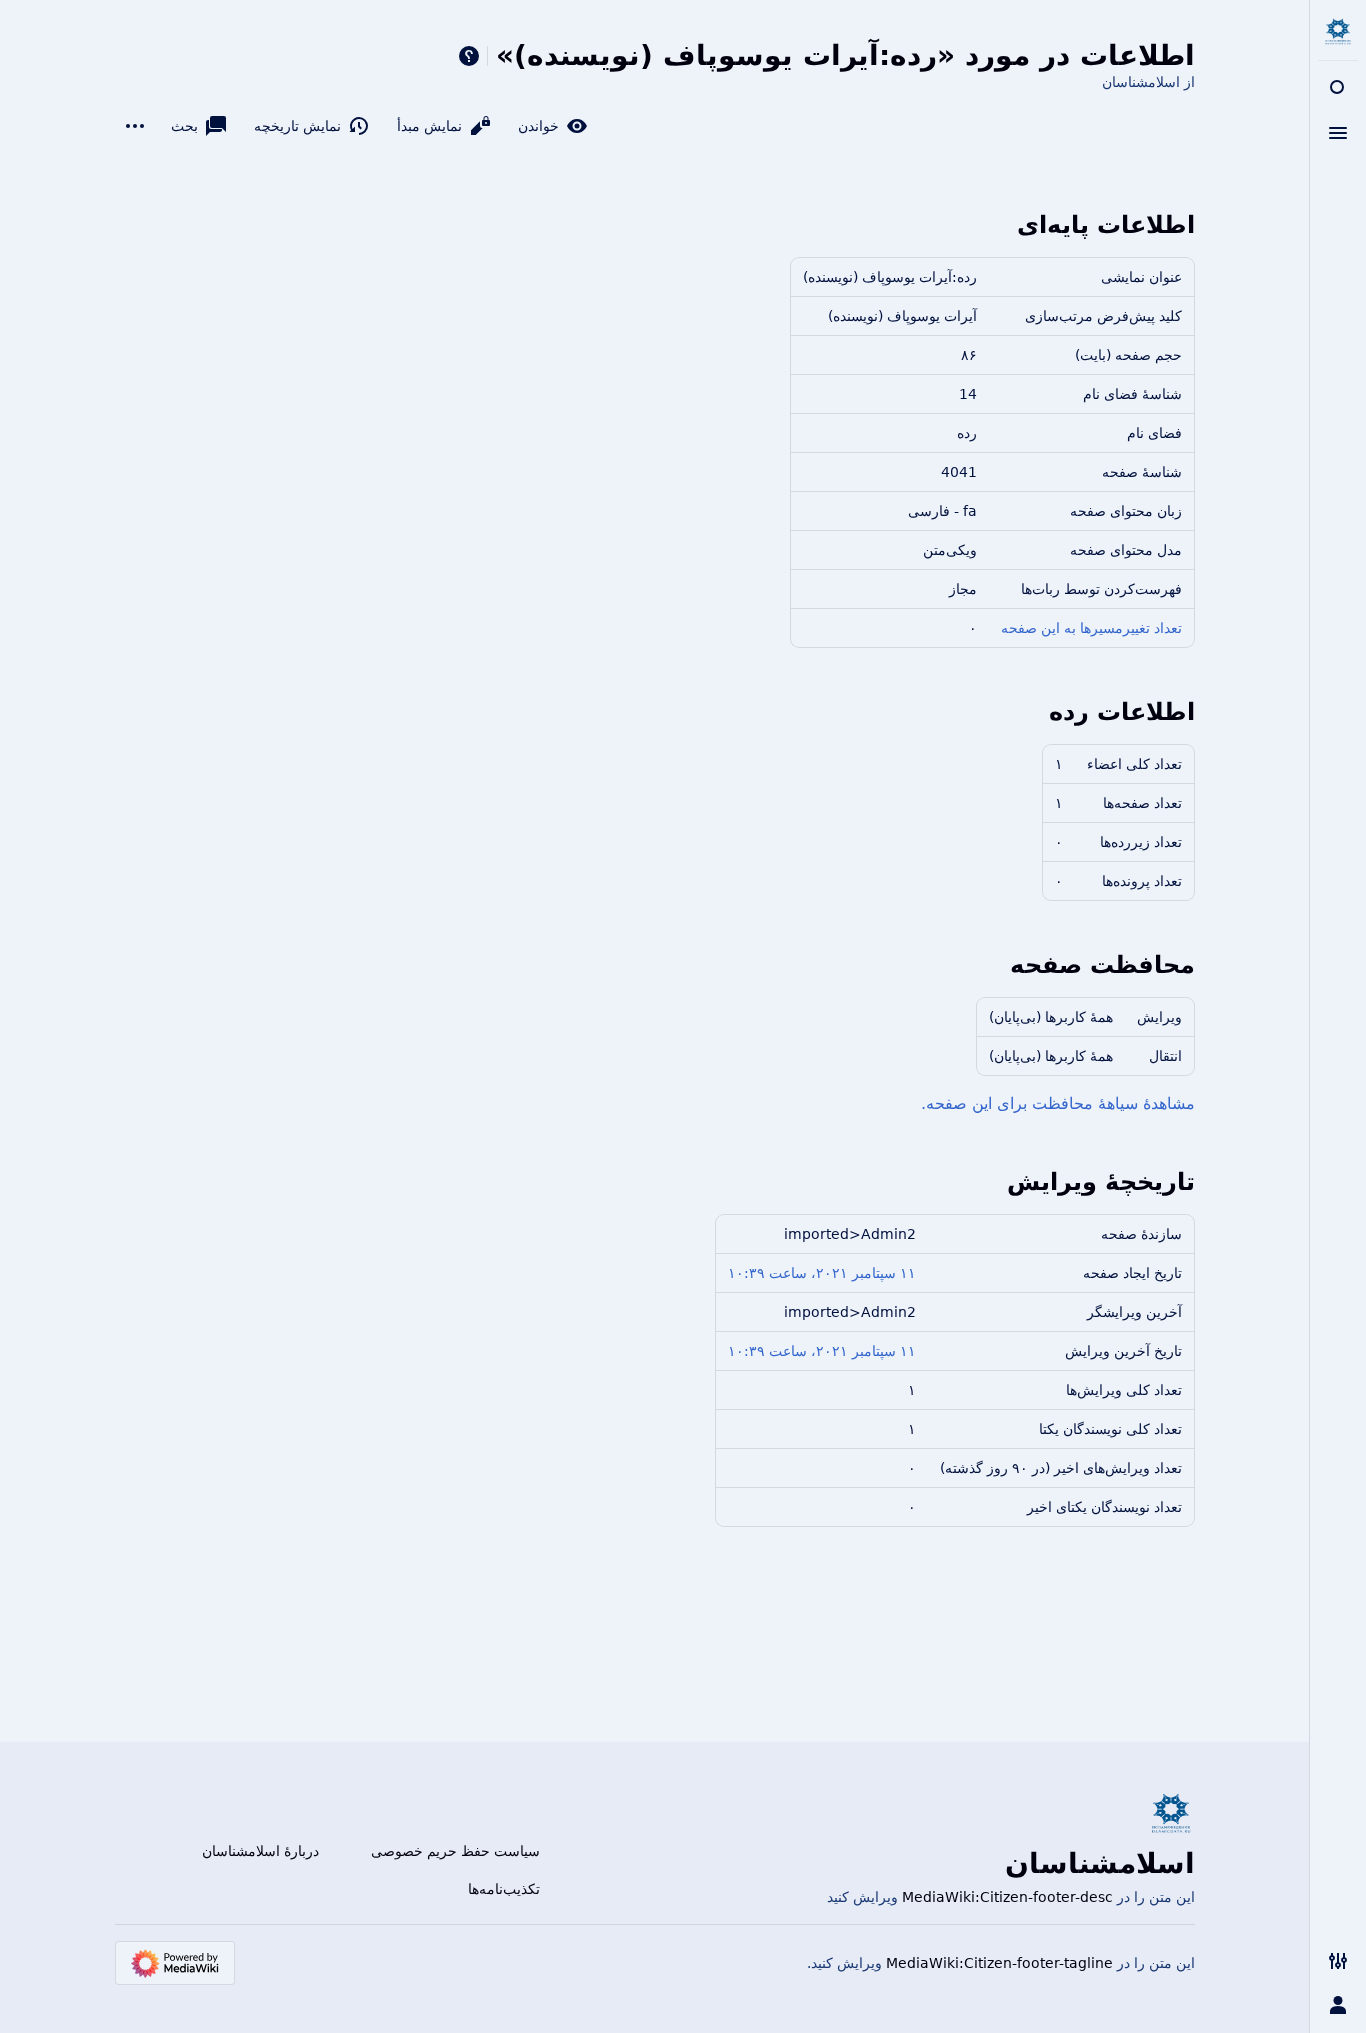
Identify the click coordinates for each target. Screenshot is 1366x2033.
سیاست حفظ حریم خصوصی (455, 1851)
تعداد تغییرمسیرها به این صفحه (1091, 628)
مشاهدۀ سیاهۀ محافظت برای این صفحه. (1058, 1103)
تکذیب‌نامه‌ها (504, 1889)
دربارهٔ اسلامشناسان (260, 1851)
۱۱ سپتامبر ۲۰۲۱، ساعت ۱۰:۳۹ (822, 1273)
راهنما (469, 56)
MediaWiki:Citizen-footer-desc (1007, 1897)
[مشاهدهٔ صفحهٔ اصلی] (1338, 32)
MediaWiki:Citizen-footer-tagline (999, 1963)
